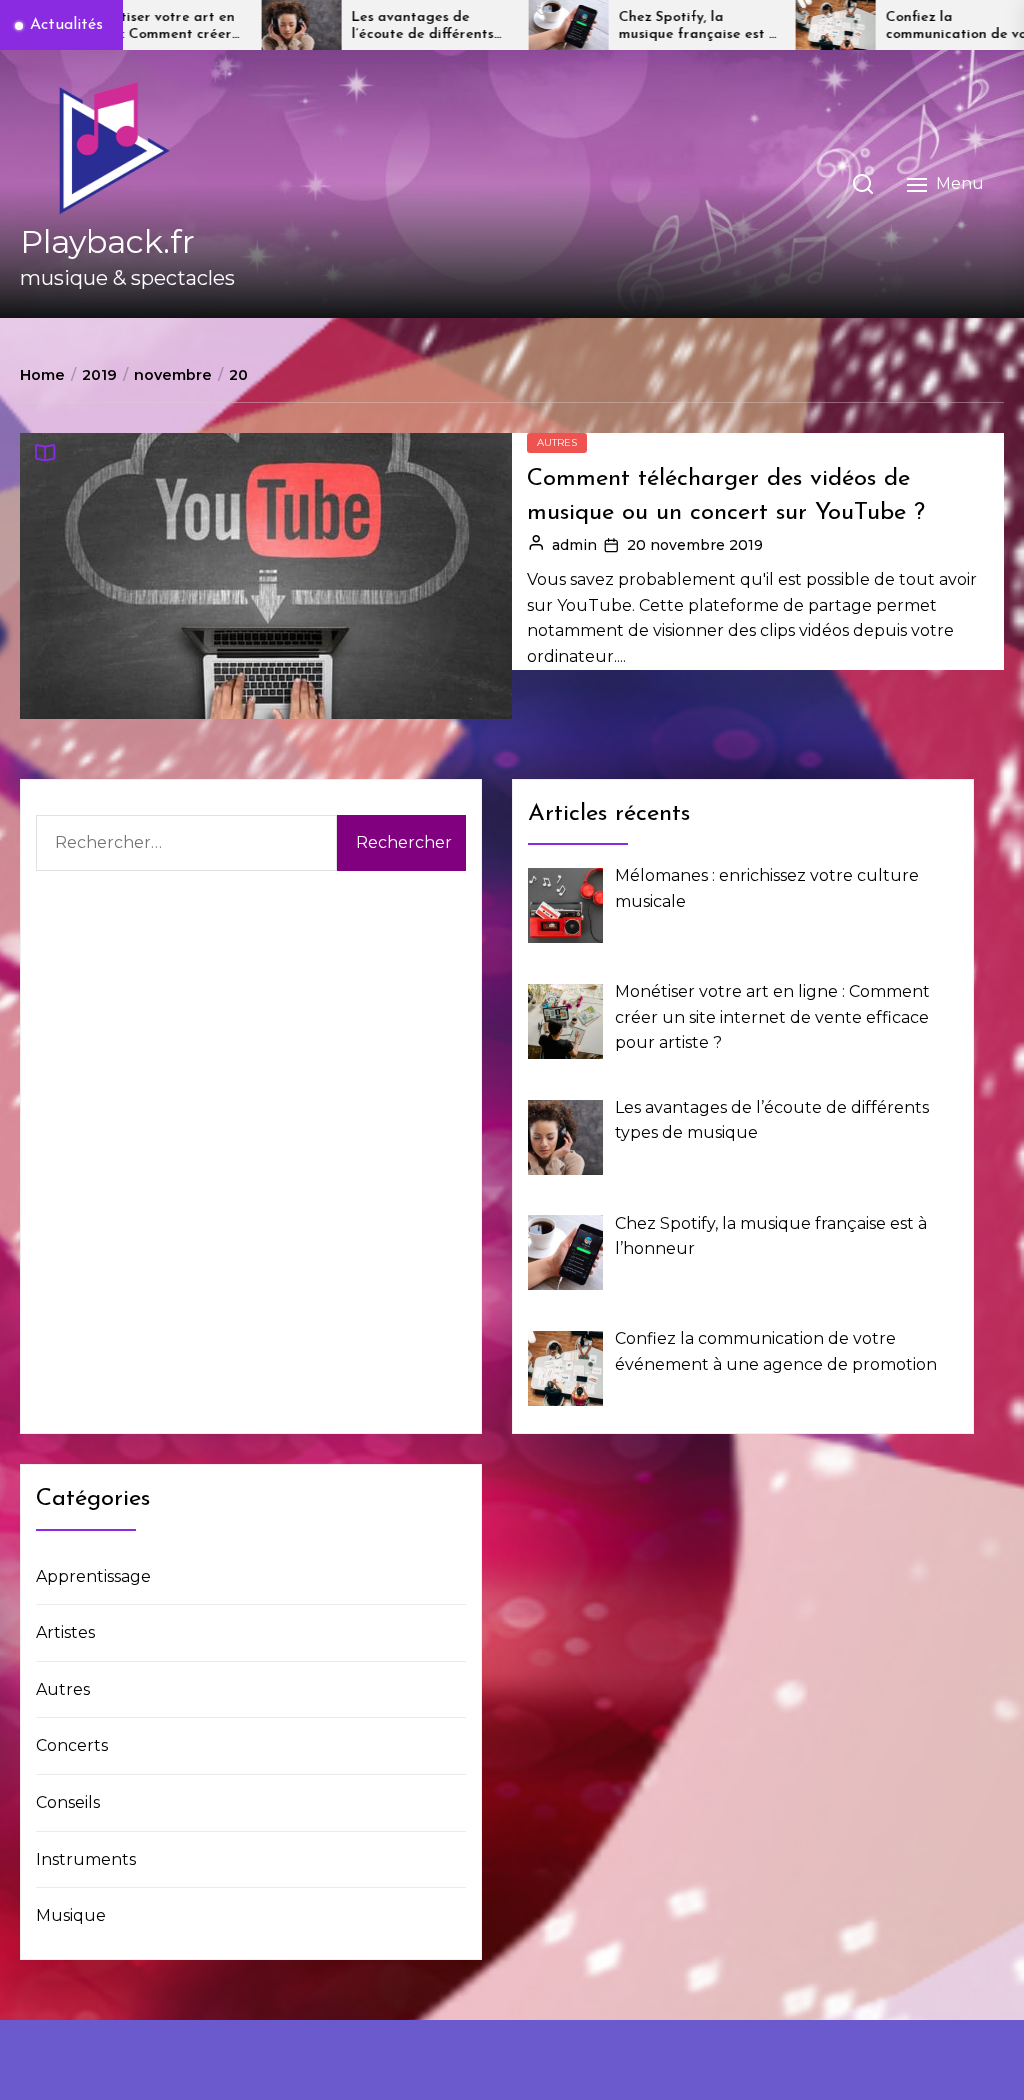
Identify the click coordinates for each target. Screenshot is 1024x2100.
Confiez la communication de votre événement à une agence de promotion (888, 27)
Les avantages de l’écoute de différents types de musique (345, 27)
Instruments (86, 1859)
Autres (557, 442)
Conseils (68, 1802)
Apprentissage (93, 1576)
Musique (71, 1915)
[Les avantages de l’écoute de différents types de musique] (224, 25)
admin (574, 545)
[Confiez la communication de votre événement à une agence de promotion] (758, 25)
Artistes (65, 1632)
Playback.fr (107, 241)
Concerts (72, 1745)
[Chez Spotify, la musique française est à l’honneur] (491, 25)
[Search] (863, 184)
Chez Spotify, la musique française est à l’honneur (620, 27)
